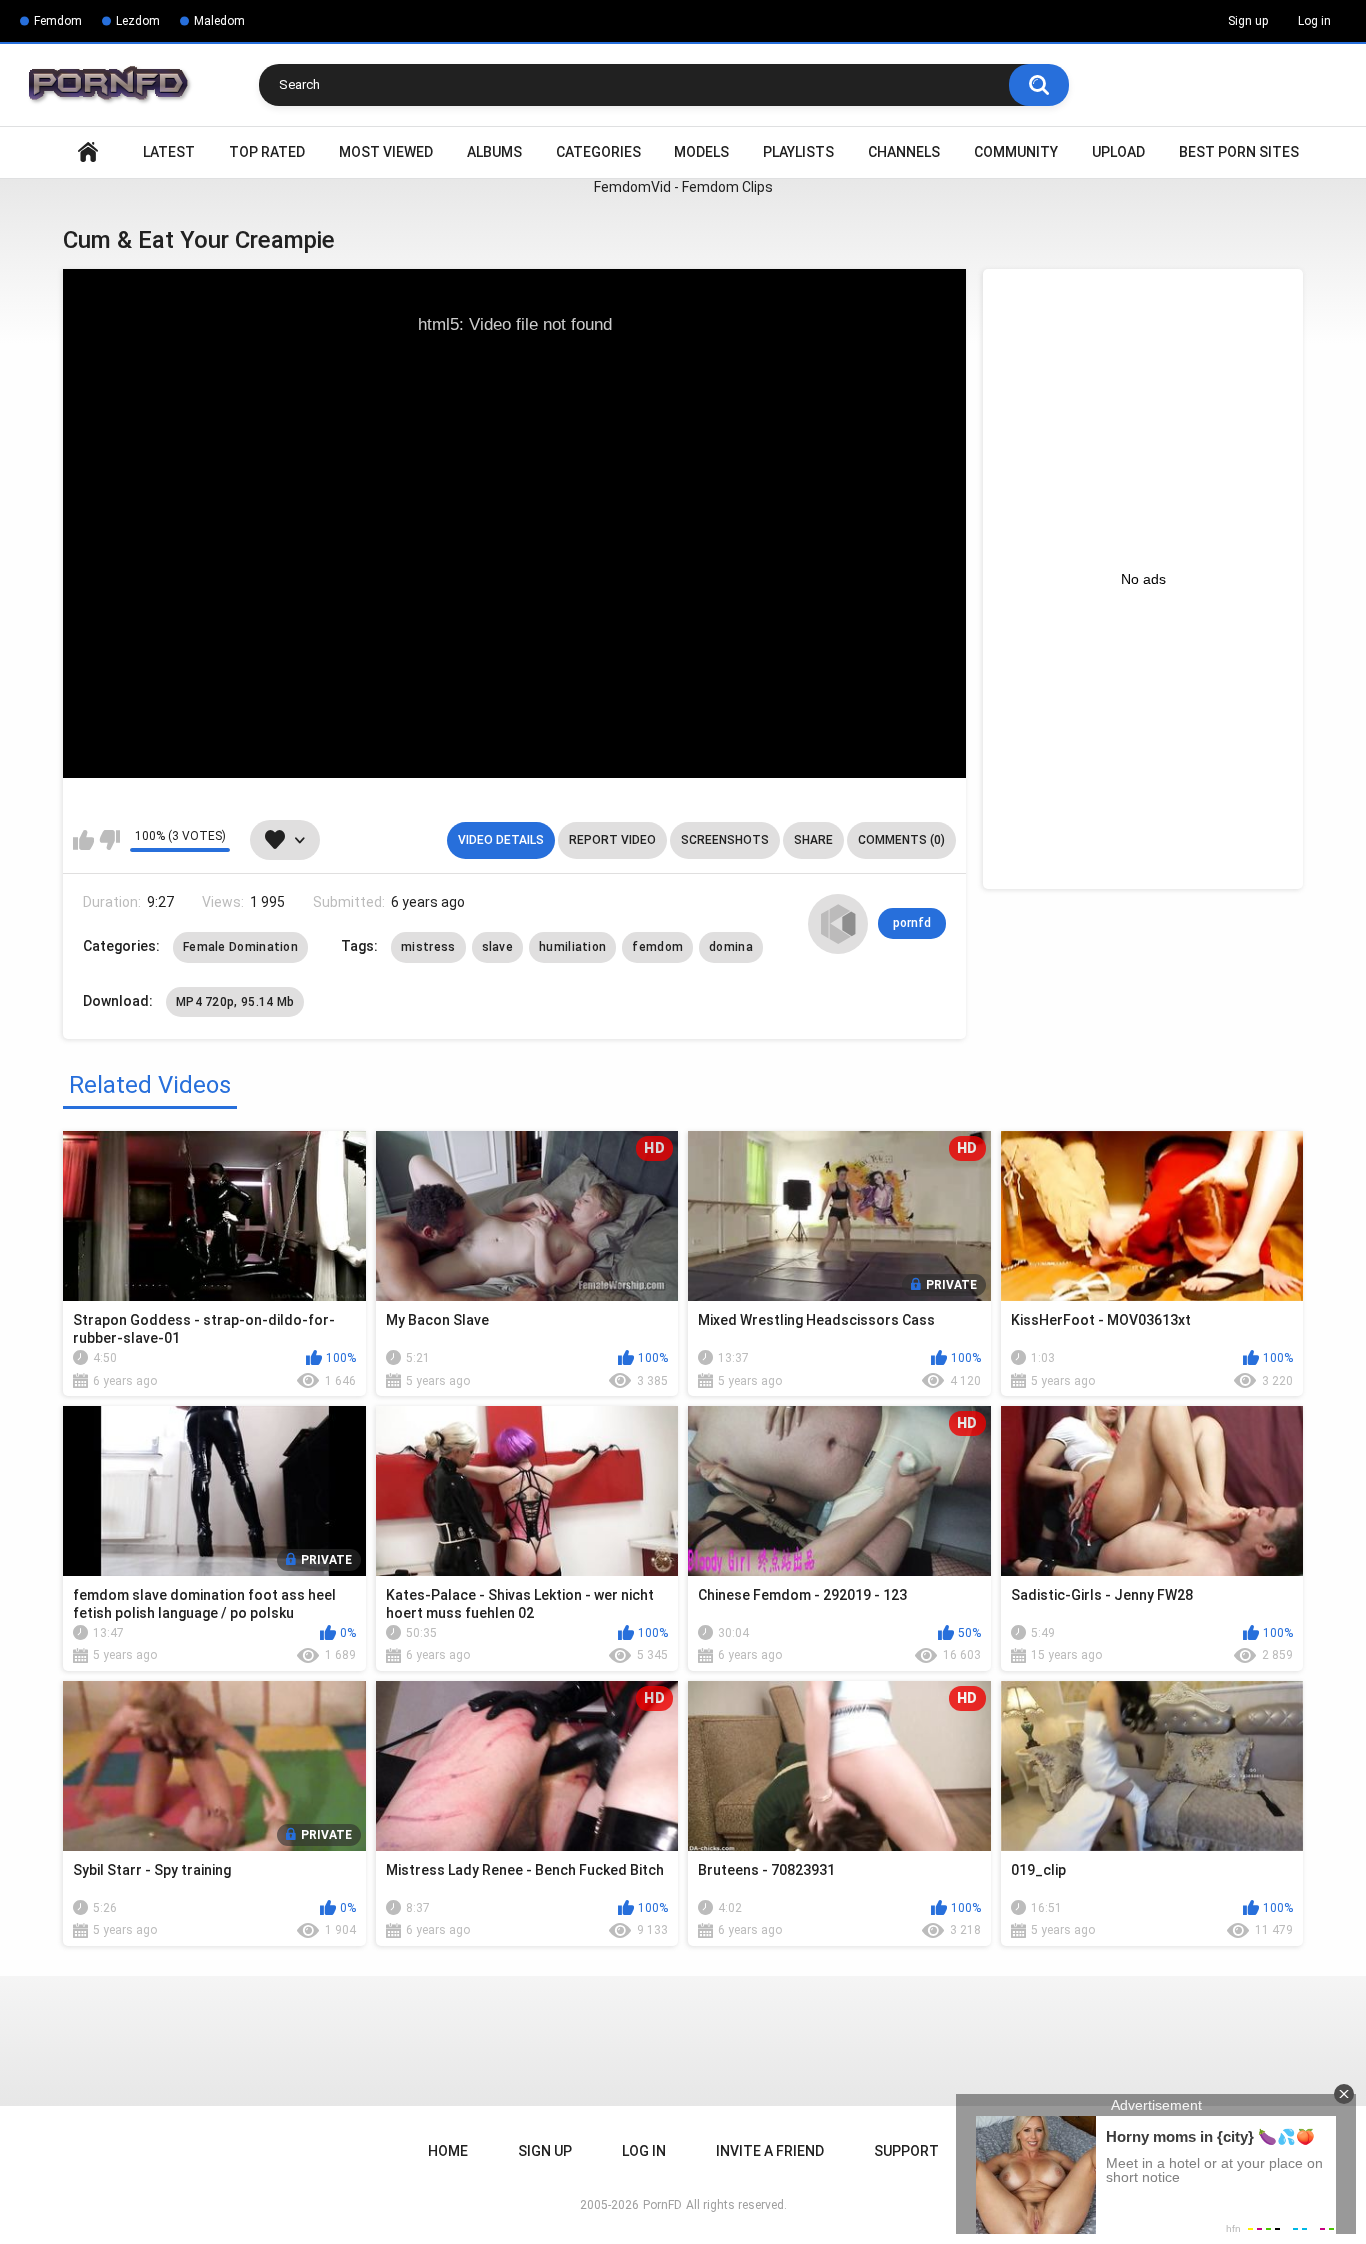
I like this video (83, 840)
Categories (598, 152)
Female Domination (240, 947)
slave (498, 947)
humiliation (572, 947)
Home (88, 152)
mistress (428, 947)
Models (701, 152)
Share (813, 840)
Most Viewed (386, 152)
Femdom (58, 21)
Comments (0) (901, 840)
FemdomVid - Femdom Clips (683, 187)
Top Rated (267, 152)
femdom (657, 947)
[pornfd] (838, 924)
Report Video (612, 840)
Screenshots (725, 840)
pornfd (912, 923)
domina (731, 947)
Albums (494, 152)
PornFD (662, 2205)
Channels (904, 152)
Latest (169, 152)
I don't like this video (109, 840)
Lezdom (138, 21)
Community (1016, 152)
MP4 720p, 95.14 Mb (235, 1002)
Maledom (219, 21)
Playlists (798, 152)
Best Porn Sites (1239, 152)
